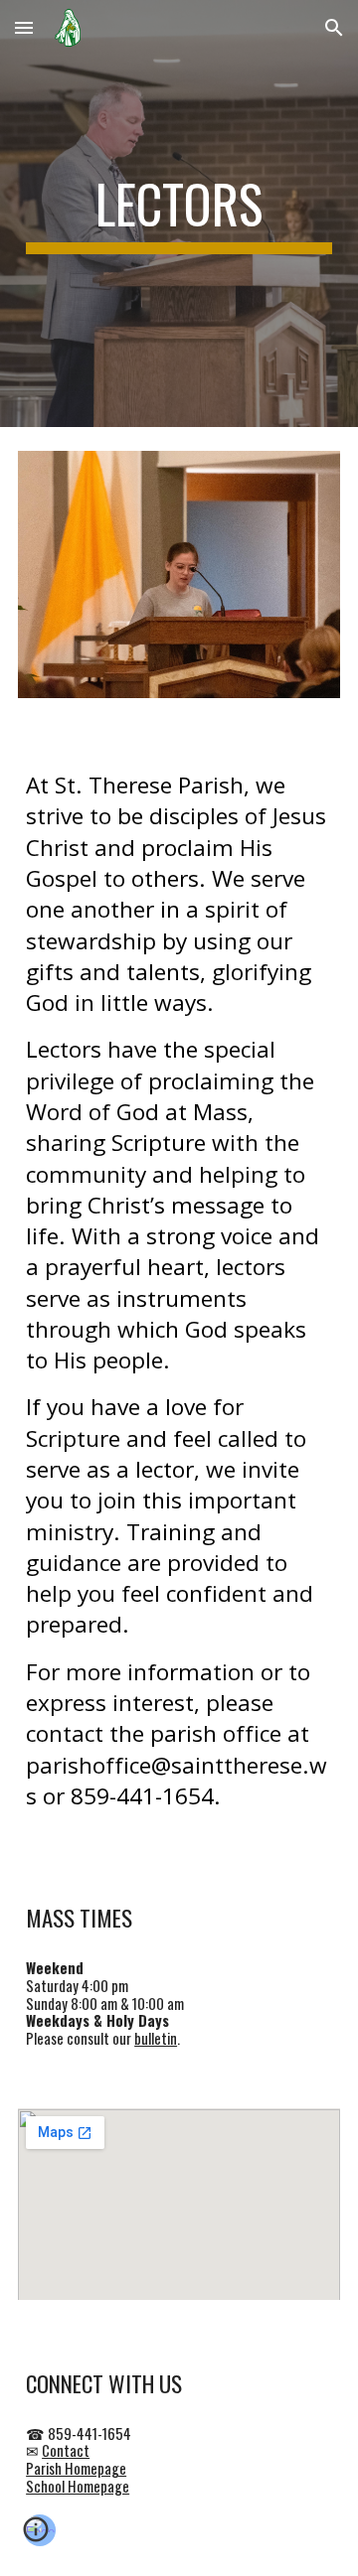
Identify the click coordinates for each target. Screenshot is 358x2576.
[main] (179, 214)
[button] (24, 27)
